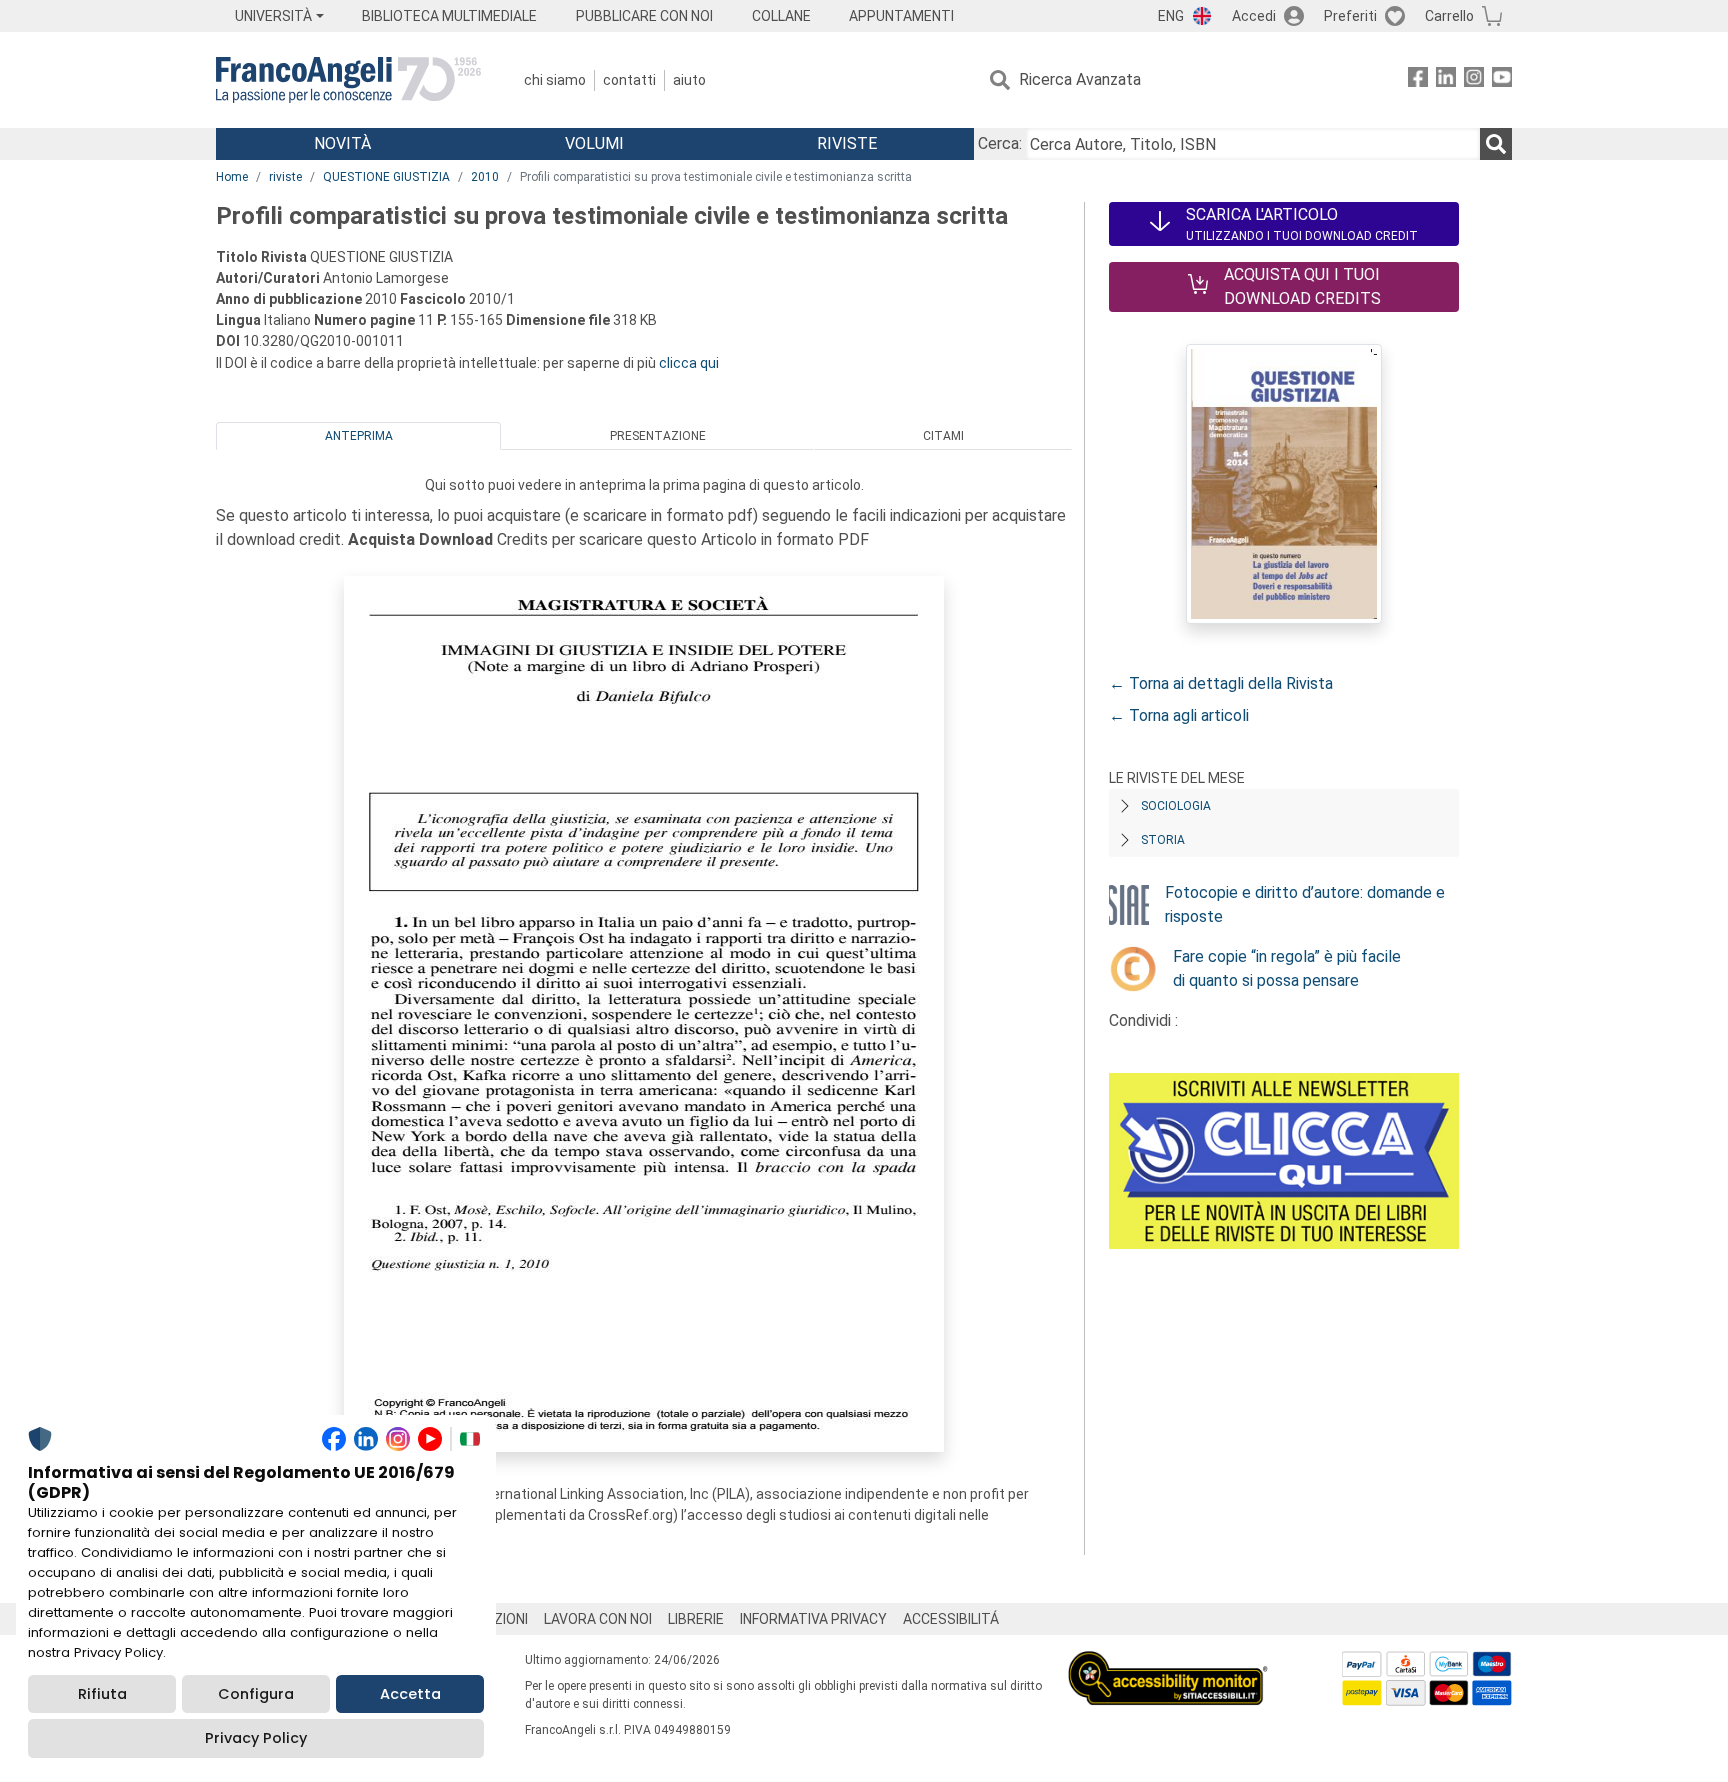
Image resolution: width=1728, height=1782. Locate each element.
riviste (285, 177)
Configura (256, 1694)
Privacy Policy (256, 1738)
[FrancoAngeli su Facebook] (1418, 80)
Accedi (1254, 16)
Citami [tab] (943, 436)
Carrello (1449, 16)
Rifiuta (102, 1694)
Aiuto (689, 80)
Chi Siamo (555, 80)
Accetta (410, 1694)
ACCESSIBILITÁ (951, 1619)
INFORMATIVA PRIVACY (813, 1619)
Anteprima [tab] (359, 436)
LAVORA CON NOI (598, 1619)
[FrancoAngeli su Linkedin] (1446, 80)
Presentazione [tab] (658, 436)
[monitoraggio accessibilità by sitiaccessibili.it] (1168, 1662)
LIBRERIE (696, 1619)
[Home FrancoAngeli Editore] (348, 80)
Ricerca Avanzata (1080, 79)
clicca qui (689, 363)
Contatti (629, 80)
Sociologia (1176, 806)
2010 (485, 177)
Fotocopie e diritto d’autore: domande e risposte (1305, 904)
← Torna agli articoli (1179, 715)
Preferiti (1350, 16)
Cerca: (1000, 143)
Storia (1163, 840)
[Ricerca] (1496, 144)
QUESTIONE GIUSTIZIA (386, 177)
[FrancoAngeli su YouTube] (1502, 80)
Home (232, 177)
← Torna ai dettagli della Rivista (1221, 683)
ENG (1171, 16)
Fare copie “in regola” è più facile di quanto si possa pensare (1287, 968)
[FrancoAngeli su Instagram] (1474, 80)
